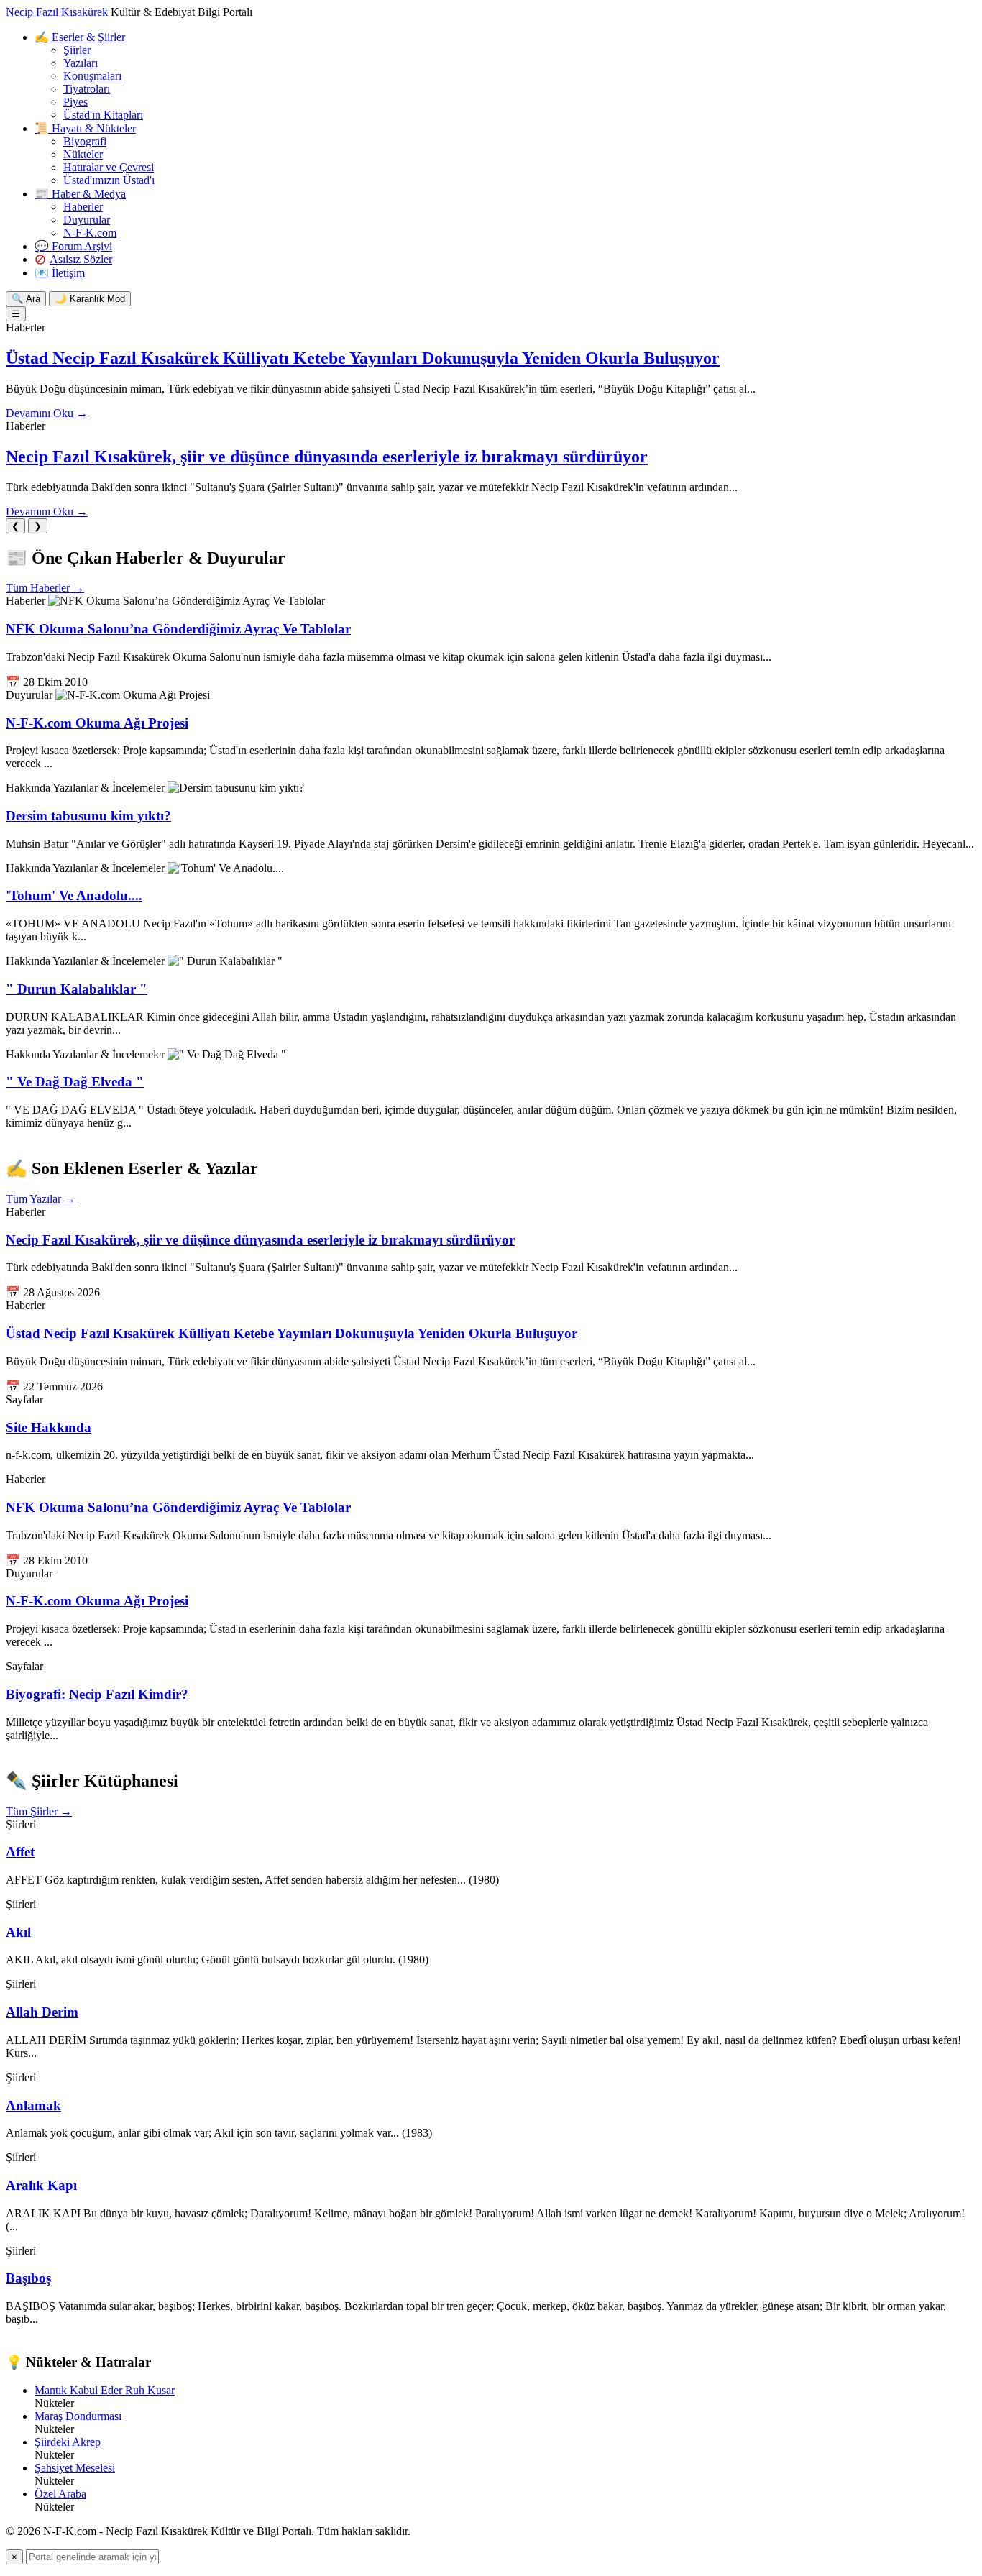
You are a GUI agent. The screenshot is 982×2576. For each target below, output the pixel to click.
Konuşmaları (92, 76)
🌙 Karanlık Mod (90, 299)
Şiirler (77, 50)
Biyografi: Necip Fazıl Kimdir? (97, 1694)
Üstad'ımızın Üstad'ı (109, 180)
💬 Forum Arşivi (73, 246)
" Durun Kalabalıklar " (77, 989)
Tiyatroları (87, 89)
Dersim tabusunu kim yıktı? (88, 816)
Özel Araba (60, 2494)
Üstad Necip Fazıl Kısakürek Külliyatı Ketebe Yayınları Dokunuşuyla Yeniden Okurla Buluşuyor (363, 358)
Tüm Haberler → (45, 588)
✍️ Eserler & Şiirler (80, 37)
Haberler (83, 207)
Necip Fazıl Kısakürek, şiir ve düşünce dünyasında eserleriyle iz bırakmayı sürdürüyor (327, 457)
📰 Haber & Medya (80, 194)
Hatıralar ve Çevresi (109, 167)
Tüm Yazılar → (41, 1199)
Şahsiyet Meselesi (75, 2468)
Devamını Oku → (47, 413)
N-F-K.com (90, 233)
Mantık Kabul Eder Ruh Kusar (105, 2390)
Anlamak (33, 2105)
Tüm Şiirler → (39, 1811)
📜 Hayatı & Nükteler (85, 128)
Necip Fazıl (57, 12)
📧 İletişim (60, 273)
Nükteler (83, 154)
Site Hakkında (49, 1427)
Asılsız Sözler (81, 259)
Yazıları (81, 63)
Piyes (75, 102)
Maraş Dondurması (78, 2416)
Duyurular (87, 220)
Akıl (18, 1932)
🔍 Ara (26, 299)
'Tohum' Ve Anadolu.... (74, 895)
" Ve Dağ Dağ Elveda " (75, 1082)
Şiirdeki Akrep (68, 2442)
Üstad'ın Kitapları (103, 115)
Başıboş (28, 2278)
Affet (20, 1852)
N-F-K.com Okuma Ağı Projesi (97, 723)
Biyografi (85, 141)
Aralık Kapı (41, 2185)
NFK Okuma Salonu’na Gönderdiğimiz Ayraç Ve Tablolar (178, 629)
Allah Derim (42, 2012)
